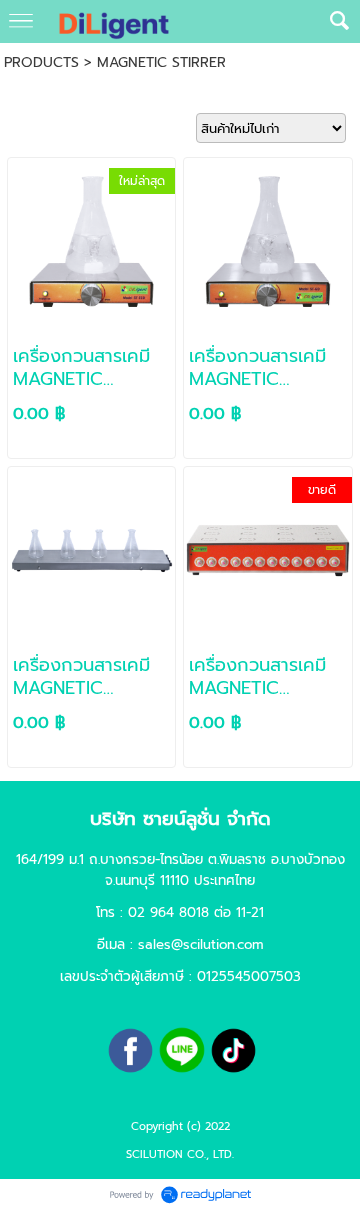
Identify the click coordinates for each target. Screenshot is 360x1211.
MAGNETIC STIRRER (161, 62)
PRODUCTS (41, 62)
